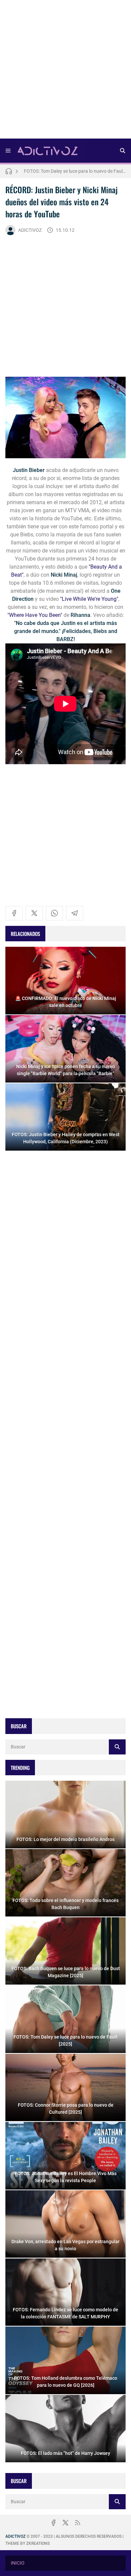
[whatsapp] (54, 913)
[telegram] (75, 913)
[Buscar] (123, 151)
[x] (34, 913)
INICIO (18, 2563)
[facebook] (14, 913)
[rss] (78, 2523)
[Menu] (8, 151)
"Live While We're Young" (89, 599)
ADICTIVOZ (30, 230)
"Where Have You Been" (35, 615)
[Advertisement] (65, 71)
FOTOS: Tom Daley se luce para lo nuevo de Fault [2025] (75, 168)
